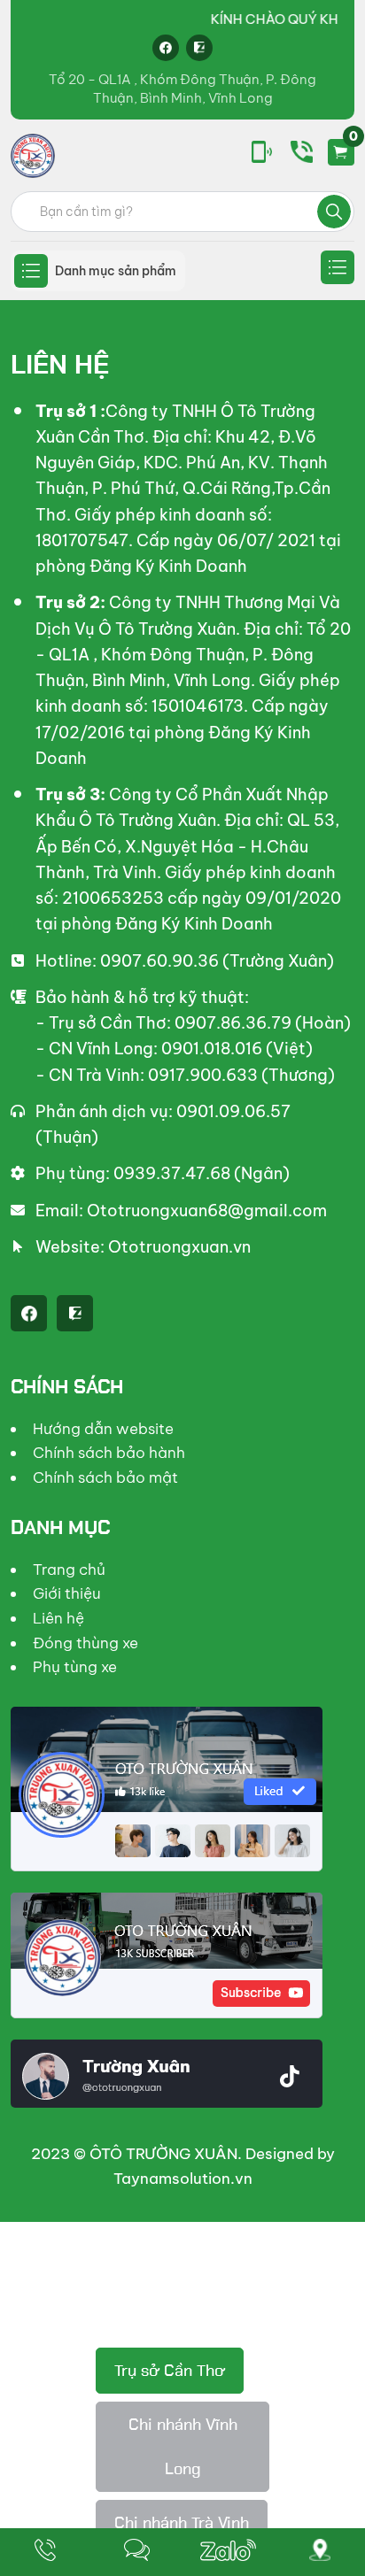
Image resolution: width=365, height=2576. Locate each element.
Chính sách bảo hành (109, 1453)
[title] (45, 2552)
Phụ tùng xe (75, 1667)
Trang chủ (69, 1570)
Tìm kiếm (334, 212)
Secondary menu (338, 267)
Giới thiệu (67, 1593)
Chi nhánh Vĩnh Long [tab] (183, 2447)
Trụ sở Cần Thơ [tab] (170, 2371)
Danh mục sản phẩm (116, 271)
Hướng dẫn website (103, 1429)
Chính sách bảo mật (105, 1477)
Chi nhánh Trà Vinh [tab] (182, 2523)
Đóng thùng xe (85, 1643)
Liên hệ (58, 1618)
